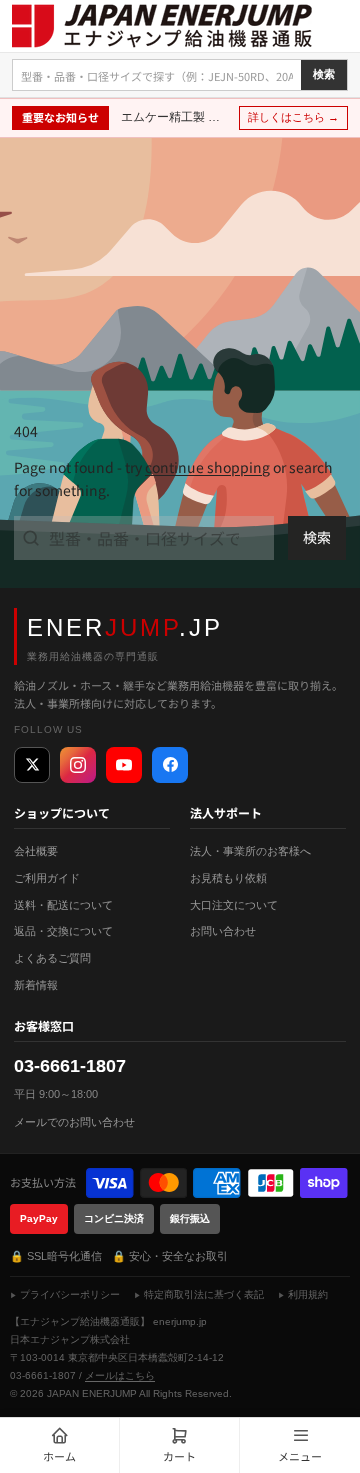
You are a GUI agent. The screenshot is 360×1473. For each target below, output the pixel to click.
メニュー (300, 1456)
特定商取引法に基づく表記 (204, 1294)
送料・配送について (63, 905)
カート (179, 1456)
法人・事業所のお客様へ (250, 851)
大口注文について (234, 905)
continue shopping (207, 467)
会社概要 (36, 851)
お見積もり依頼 (228, 878)
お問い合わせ (223, 931)
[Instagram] (78, 765)
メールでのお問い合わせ (74, 1122)
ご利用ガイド (47, 878)
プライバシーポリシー (70, 1294)
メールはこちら (120, 1375)
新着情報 (36, 985)
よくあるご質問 (52, 958)
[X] (32, 765)
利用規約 (308, 1294)
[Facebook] (170, 765)
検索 (324, 74)
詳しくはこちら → (293, 117)
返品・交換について (63, 931)
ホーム (59, 1456)
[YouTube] (124, 765)
